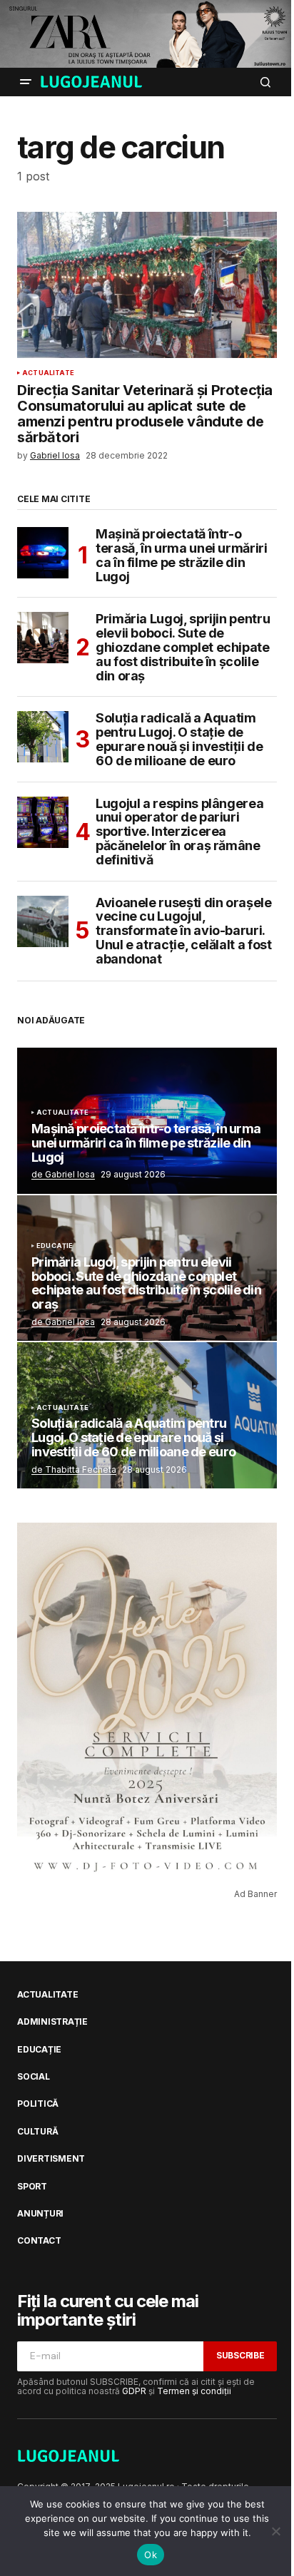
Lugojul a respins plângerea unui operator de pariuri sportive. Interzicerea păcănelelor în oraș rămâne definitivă (179, 832)
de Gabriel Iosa (63, 1174)
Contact (39, 2241)
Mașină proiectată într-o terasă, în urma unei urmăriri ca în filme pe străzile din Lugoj (182, 555)
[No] (276, 2531)
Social (34, 2077)
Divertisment (51, 2159)
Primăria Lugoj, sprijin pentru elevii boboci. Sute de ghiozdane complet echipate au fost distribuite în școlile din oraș (183, 647)
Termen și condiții (194, 2391)
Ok (151, 2555)
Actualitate (48, 373)
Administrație (52, 2022)
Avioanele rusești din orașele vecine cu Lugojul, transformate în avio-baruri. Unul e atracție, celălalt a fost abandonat (184, 931)
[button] (26, 82)
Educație (55, 1246)
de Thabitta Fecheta (74, 1470)
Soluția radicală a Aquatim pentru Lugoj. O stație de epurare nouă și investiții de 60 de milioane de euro (179, 739)
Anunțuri (40, 2214)
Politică (38, 2104)
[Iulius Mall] (147, 34)
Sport (32, 2187)
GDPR (134, 2391)
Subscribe (240, 2355)
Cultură (37, 2132)
